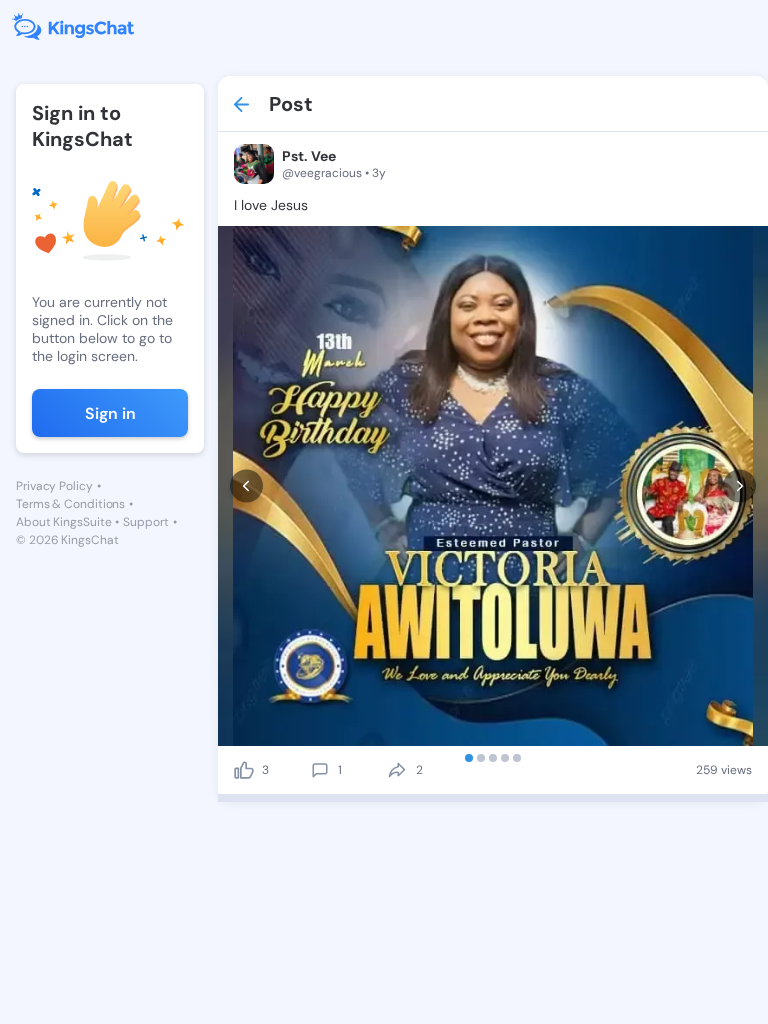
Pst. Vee (309, 156)
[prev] (246, 486)
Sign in (110, 413)
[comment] (320, 770)
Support (145, 522)
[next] (739, 486)
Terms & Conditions (70, 504)
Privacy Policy (54, 486)
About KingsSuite (63, 522)
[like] (244, 770)
